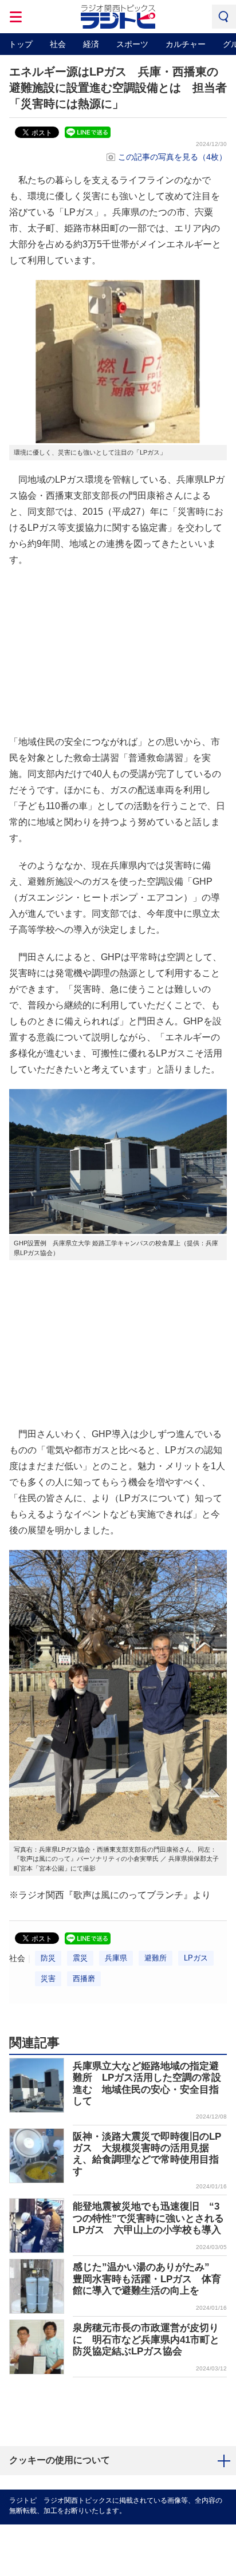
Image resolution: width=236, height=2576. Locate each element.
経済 (91, 44)
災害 (48, 1979)
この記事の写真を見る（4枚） (172, 157)
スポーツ (132, 44)
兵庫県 (116, 1958)
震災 (80, 1958)
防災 (48, 1958)
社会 (58, 44)
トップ (21, 44)
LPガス (196, 1958)
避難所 (156, 1958)
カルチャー (186, 44)
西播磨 (84, 1979)
